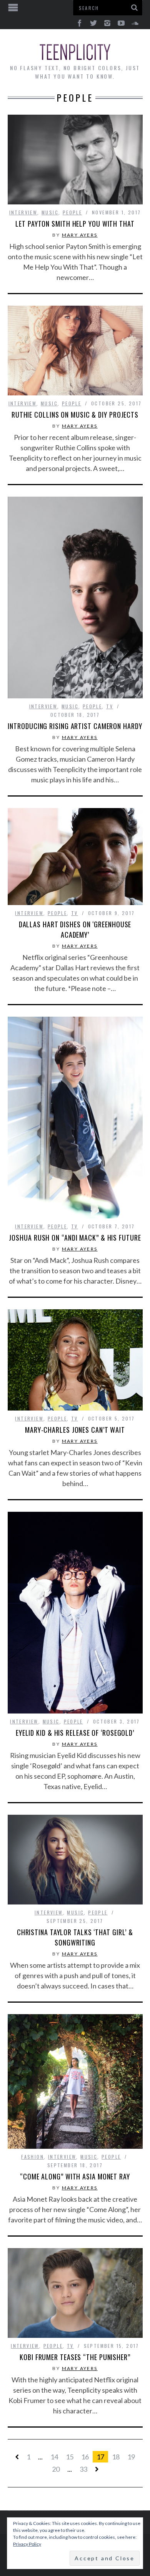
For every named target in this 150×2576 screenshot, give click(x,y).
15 (70, 2457)
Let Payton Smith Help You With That (75, 224)
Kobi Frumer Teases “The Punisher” (75, 2357)
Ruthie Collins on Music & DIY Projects (75, 415)
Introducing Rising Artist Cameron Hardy (75, 726)
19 (131, 2457)
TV (110, 706)
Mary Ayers (80, 235)
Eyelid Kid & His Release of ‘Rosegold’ (75, 1733)
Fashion (32, 2157)
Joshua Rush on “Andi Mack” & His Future (75, 1238)
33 (83, 2469)
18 (116, 2457)
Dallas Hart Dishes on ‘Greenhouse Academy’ (75, 929)
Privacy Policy (27, 2544)
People (72, 212)
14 (54, 2457)
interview (23, 212)
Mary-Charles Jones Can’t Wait (75, 1430)
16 (85, 2457)
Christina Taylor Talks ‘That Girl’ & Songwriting (75, 1937)
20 (56, 2469)
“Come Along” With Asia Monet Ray (75, 2176)
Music (50, 212)
